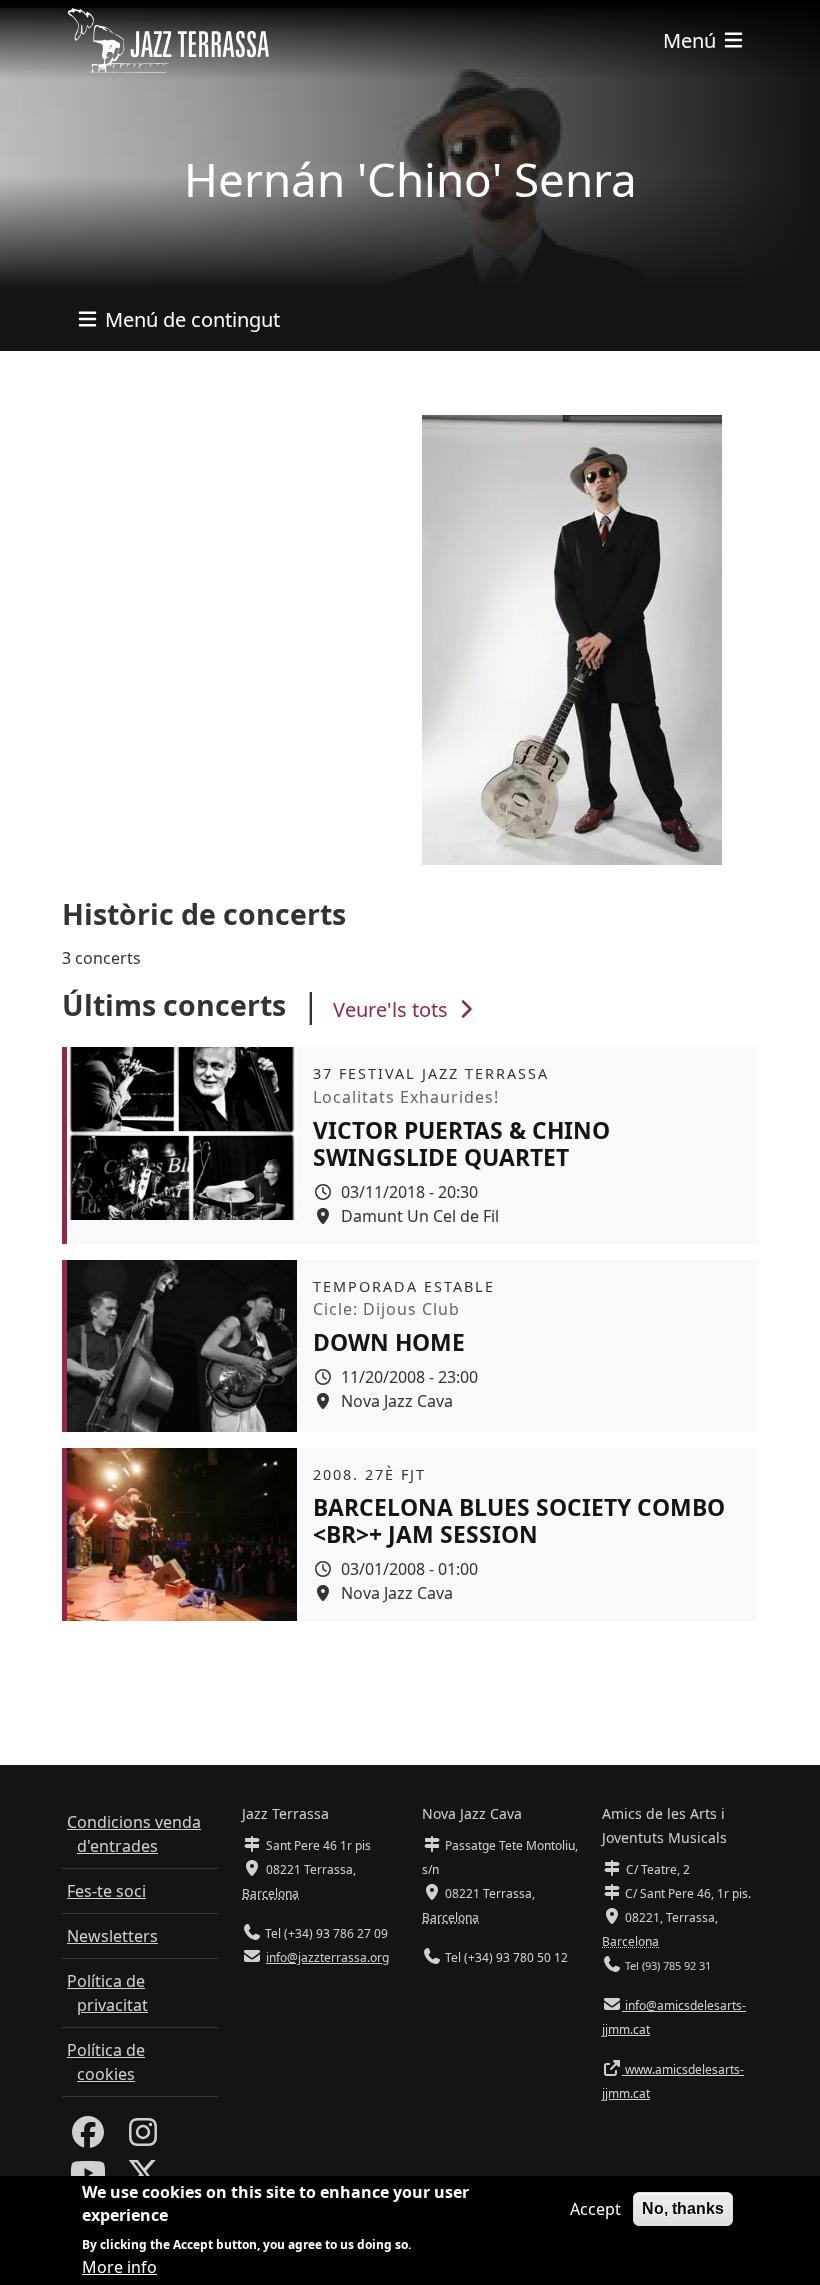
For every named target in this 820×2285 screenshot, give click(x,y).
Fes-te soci (106, 1891)
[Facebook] (88, 2138)
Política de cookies (106, 2062)
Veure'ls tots (393, 1009)
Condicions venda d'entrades (134, 1834)
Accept (595, 2209)
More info (119, 2267)
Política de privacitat (107, 1993)
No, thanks (683, 2208)
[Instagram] (143, 2138)
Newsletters (112, 1936)
